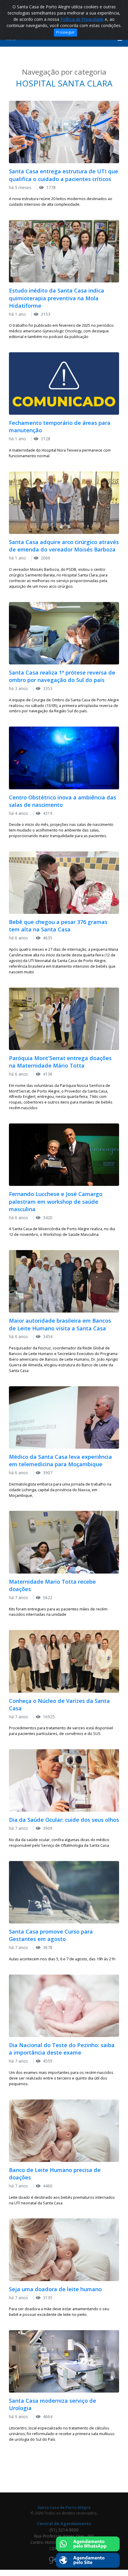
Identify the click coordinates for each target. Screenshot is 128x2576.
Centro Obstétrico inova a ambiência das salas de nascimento (63, 801)
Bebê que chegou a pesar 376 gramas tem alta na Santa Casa (58, 926)
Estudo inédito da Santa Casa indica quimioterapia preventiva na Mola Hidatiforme (57, 298)
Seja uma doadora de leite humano (55, 2289)
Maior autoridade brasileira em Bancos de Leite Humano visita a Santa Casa (60, 1324)
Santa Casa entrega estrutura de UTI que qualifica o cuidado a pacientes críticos (64, 175)
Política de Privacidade (82, 19)
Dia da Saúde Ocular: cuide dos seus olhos (64, 1820)
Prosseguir (65, 32)
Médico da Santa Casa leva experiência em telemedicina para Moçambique (60, 1460)
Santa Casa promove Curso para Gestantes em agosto (51, 1935)
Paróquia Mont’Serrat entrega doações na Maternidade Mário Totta (60, 1062)
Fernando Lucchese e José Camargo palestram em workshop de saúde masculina (56, 1201)
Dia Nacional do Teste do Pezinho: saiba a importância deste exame (62, 2049)
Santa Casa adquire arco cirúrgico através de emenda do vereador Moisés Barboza (64, 546)
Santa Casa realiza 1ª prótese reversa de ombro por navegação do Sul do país (62, 676)
